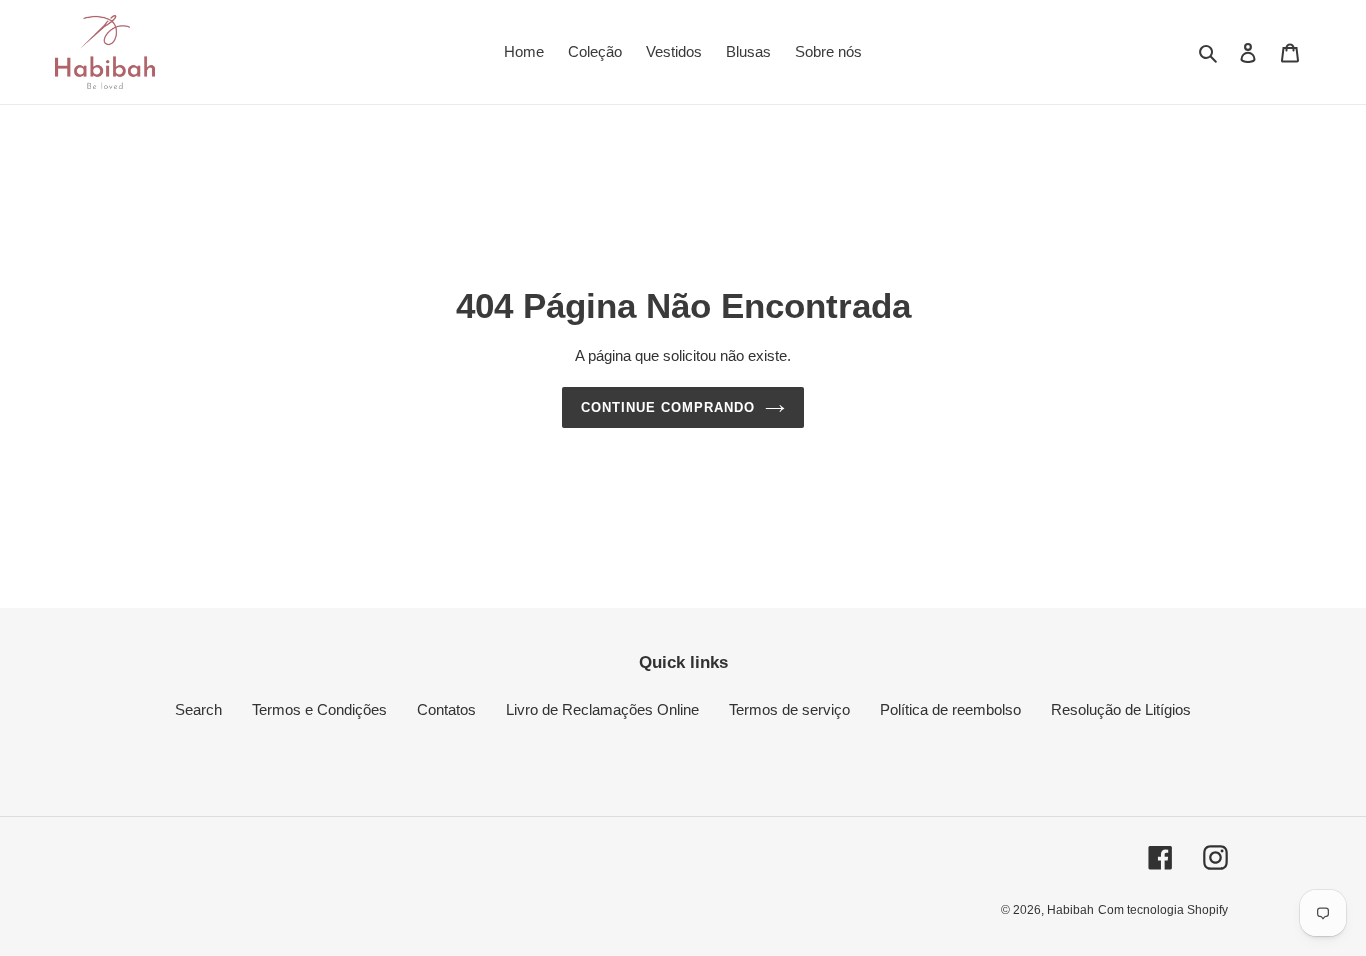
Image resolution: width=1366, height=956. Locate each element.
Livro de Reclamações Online (602, 709)
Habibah (1070, 910)
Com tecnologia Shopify (1163, 910)
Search (198, 709)
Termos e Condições (319, 709)
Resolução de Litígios (1121, 709)
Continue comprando (668, 407)
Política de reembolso (950, 709)
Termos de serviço (789, 709)
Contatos (446, 709)
